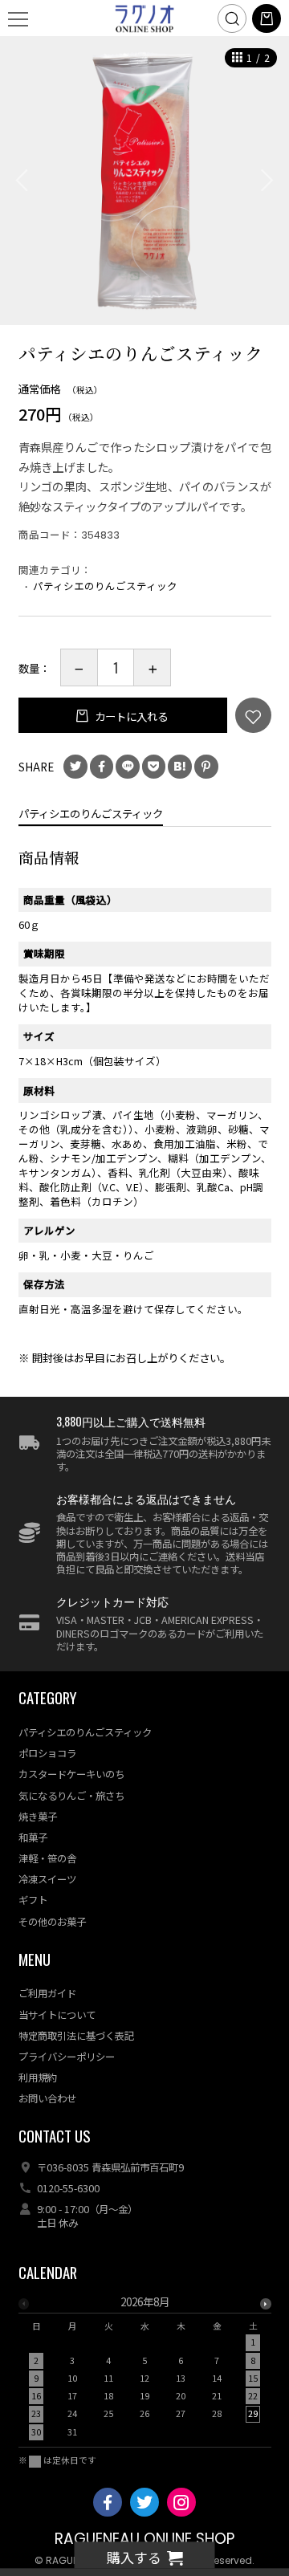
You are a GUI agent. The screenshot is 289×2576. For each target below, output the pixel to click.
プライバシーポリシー (67, 2057)
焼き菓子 (38, 1817)
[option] (144, 181)
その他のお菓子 (52, 1922)
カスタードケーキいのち (71, 1774)
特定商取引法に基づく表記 (76, 2036)
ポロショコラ (47, 1753)
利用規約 (38, 2077)
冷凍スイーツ (47, 1879)
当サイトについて (57, 2015)
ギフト (33, 1900)
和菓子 (33, 1837)
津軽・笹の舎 (47, 1858)
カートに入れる (130, 716)
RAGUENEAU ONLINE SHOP (144, 2539)
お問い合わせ (47, 2098)
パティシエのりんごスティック (105, 586)
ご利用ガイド (47, 1993)
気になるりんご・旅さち (71, 1796)
